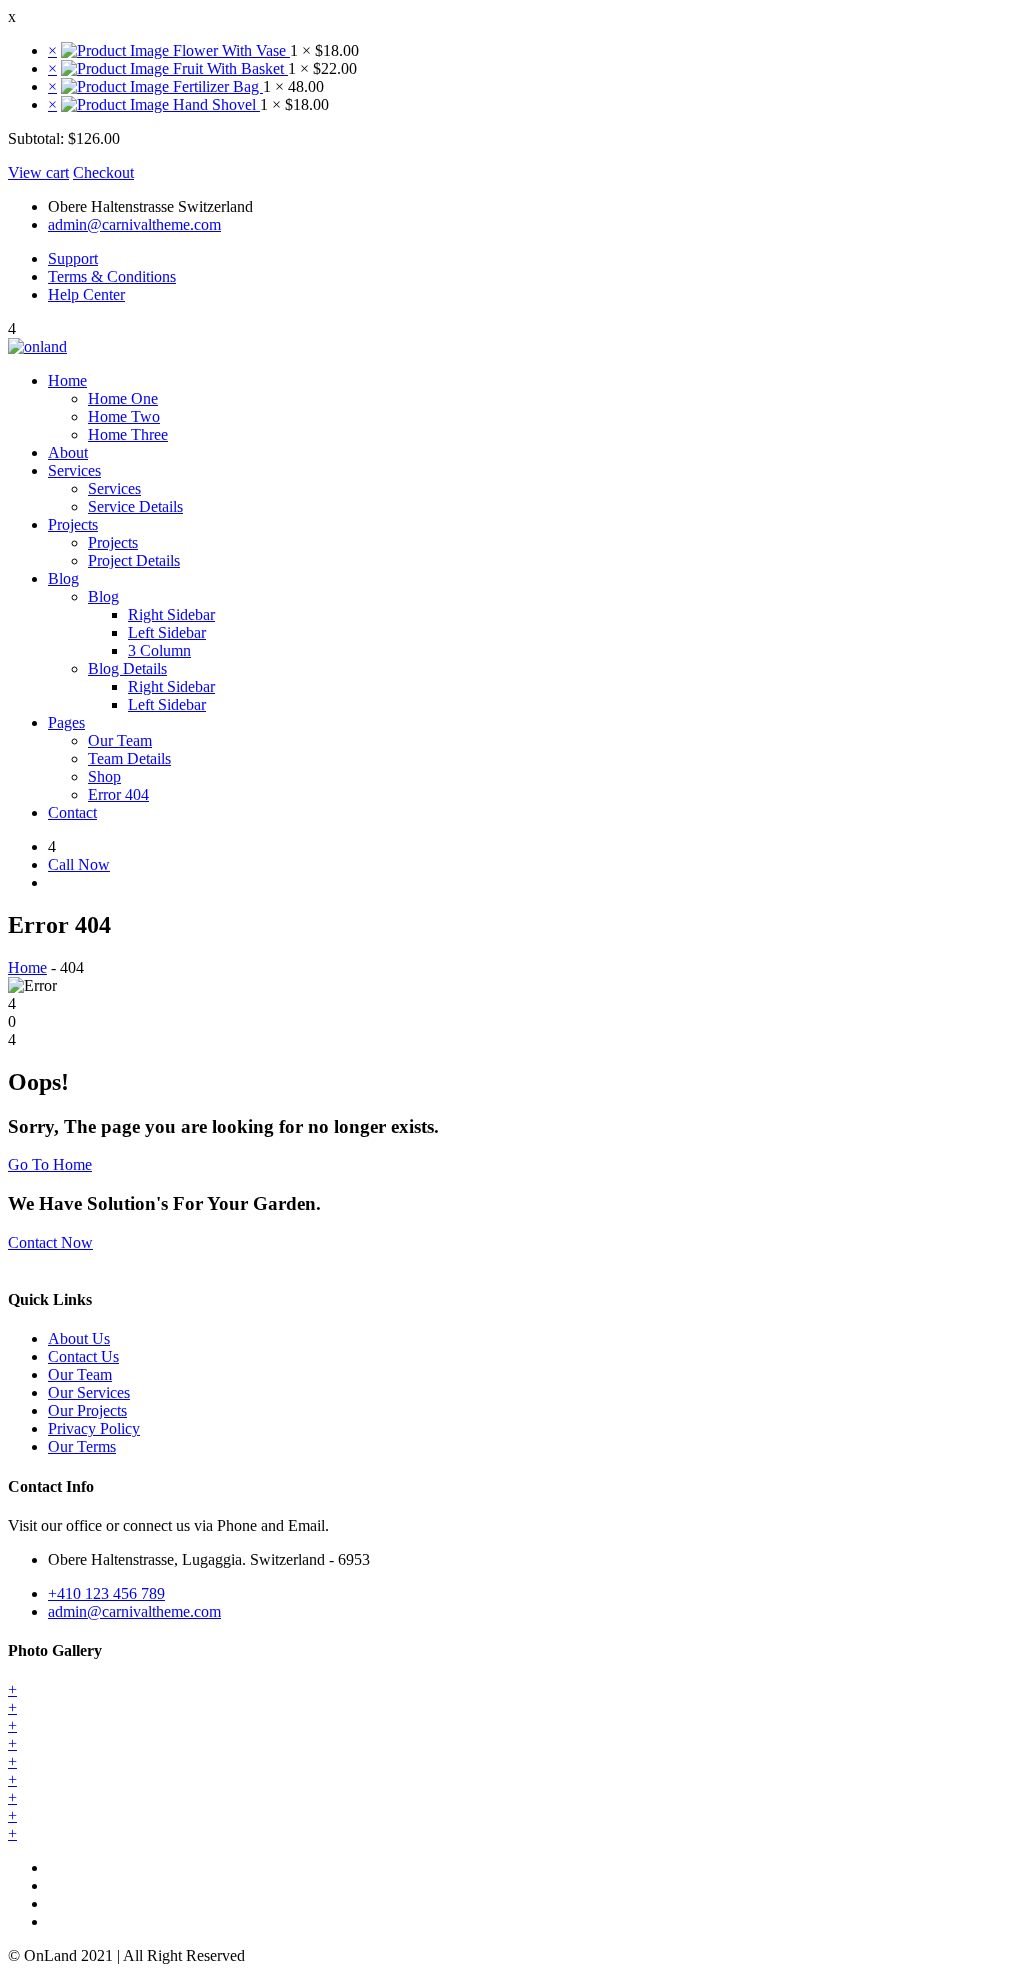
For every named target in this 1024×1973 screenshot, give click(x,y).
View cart (38, 172)
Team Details (129, 758)
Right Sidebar (171, 614)
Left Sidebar (167, 632)
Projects (73, 524)
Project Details (134, 560)
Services (74, 470)
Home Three (128, 434)
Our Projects (87, 1410)
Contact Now (50, 1242)
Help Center (86, 294)
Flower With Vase (229, 50)
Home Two (124, 416)
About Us (79, 1338)
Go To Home (50, 1164)
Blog (63, 578)
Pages (66, 722)
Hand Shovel (214, 104)
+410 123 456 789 (106, 1593)
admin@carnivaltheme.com (134, 224)
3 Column (159, 650)
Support (73, 258)
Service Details (135, 506)
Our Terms (82, 1446)
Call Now (79, 864)
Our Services (89, 1392)
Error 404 (118, 794)
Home (67, 380)
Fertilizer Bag (216, 86)
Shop (104, 776)
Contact (72, 812)
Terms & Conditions (112, 276)
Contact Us (83, 1356)
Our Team (120, 740)
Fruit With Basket (228, 68)
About (68, 452)
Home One (123, 398)
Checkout (103, 172)
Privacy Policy (94, 1428)
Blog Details (127, 668)
